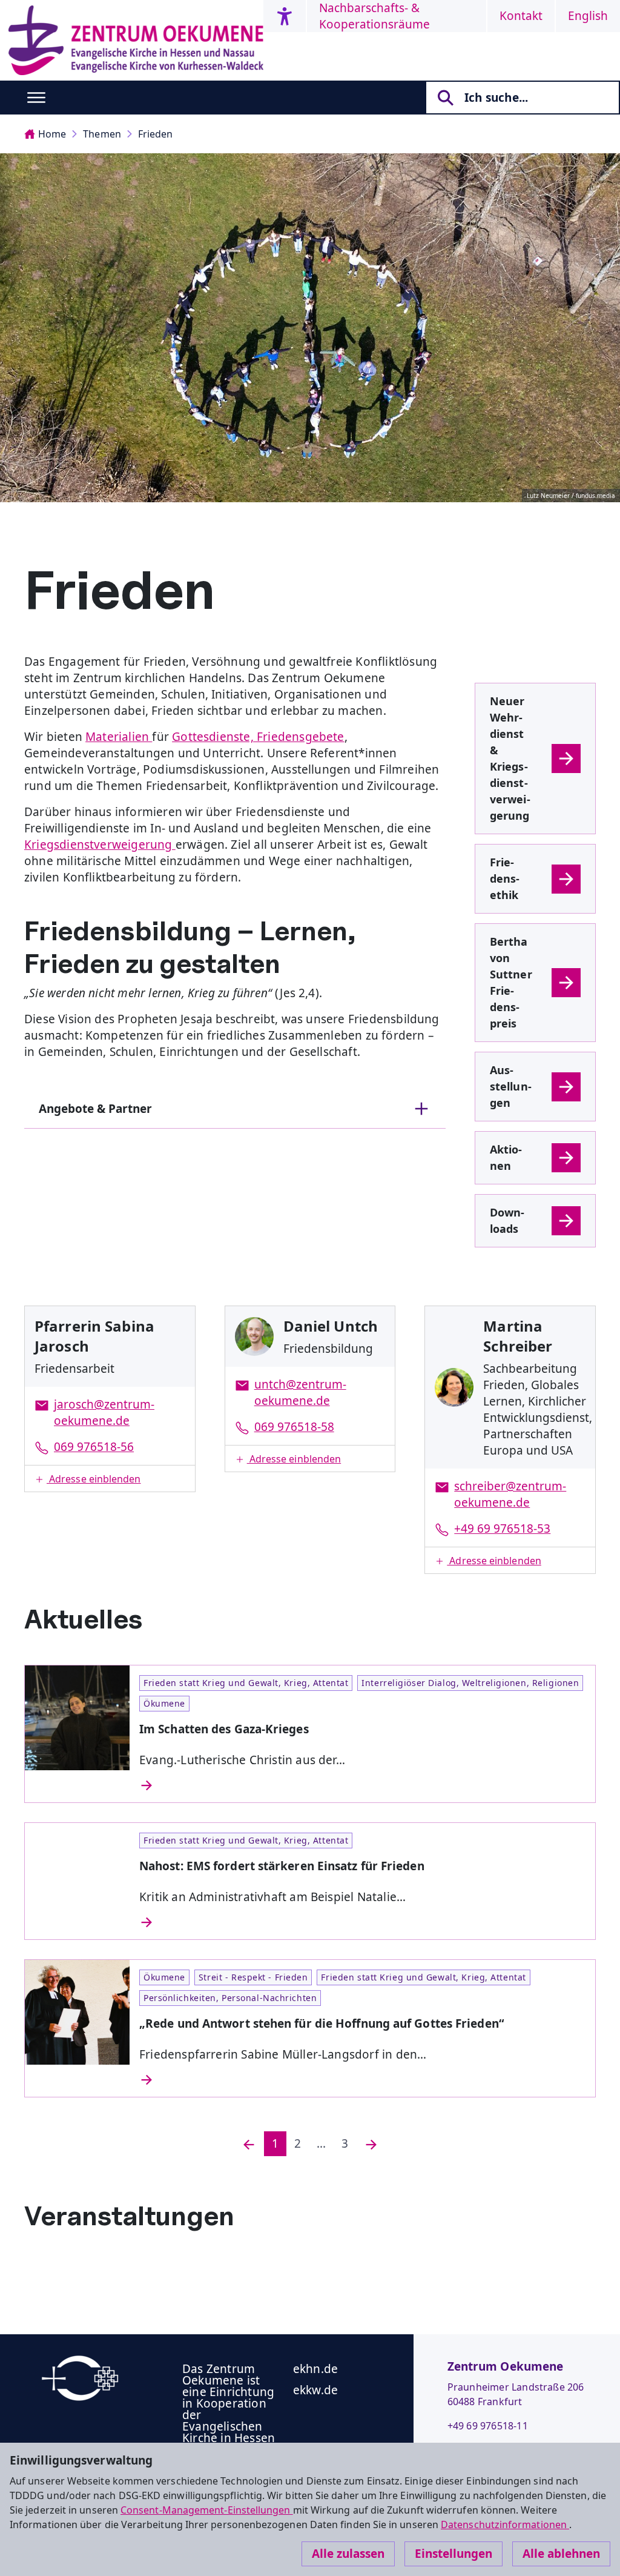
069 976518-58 (294, 1427)
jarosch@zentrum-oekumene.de (104, 1412)
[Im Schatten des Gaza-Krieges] (362, 1785)
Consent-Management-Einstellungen (207, 2510)
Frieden (156, 134)
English (588, 16)
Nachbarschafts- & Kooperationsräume (374, 16)
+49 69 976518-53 (502, 1529)
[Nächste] (371, 2144)
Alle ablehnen (561, 2554)
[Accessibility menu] (285, 16)
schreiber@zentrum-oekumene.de (510, 1494)
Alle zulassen (348, 2554)
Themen (102, 134)
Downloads (507, 1220)
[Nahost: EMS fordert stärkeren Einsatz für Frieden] (362, 1922)
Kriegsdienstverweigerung (100, 845)
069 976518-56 (94, 1447)
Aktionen (506, 1157)
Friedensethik (505, 878)
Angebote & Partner (95, 1109)
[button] (110, 1479)
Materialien (119, 737)
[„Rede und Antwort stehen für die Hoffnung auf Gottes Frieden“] (362, 2080)
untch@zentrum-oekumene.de (300, 1393)
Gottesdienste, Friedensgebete (258, 737)
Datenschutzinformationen (505, 2525)
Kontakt (521, 16)
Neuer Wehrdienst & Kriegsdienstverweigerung (510, 758)
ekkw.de (315, 2390)
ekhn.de (315, 2369)
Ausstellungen (511, 1086)
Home (52, 134)
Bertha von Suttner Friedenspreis (511, 982)
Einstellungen (453, 2554)
